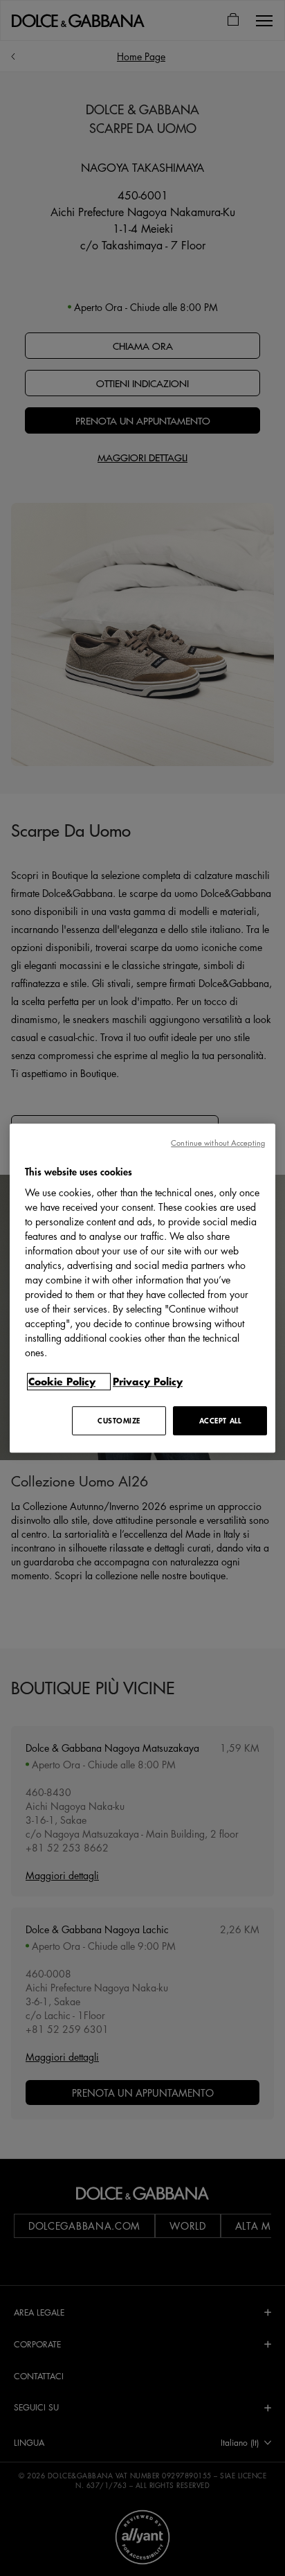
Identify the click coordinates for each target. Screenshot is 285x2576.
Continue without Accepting (218, 1143)
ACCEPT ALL (220, 1420)
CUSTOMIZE (119, 1420)
